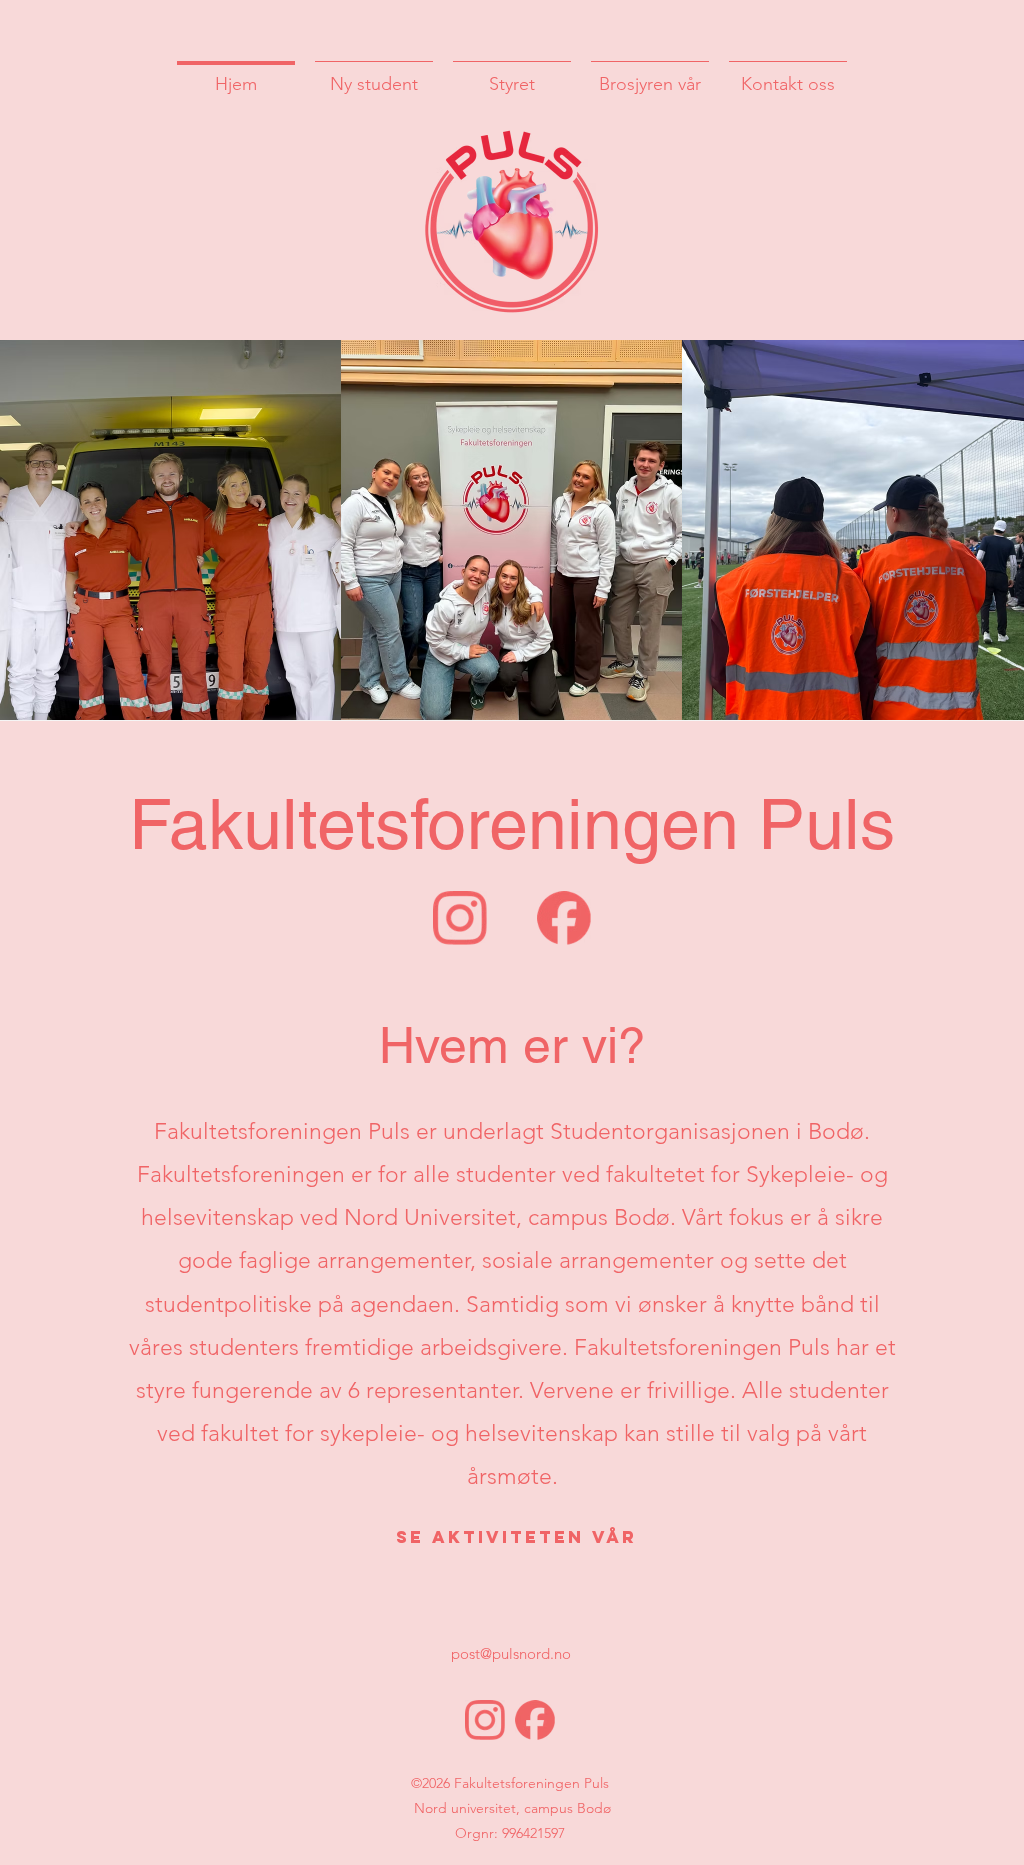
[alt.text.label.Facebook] (564, 918)
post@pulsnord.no (511, 1653)
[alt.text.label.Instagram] (460, 918)
